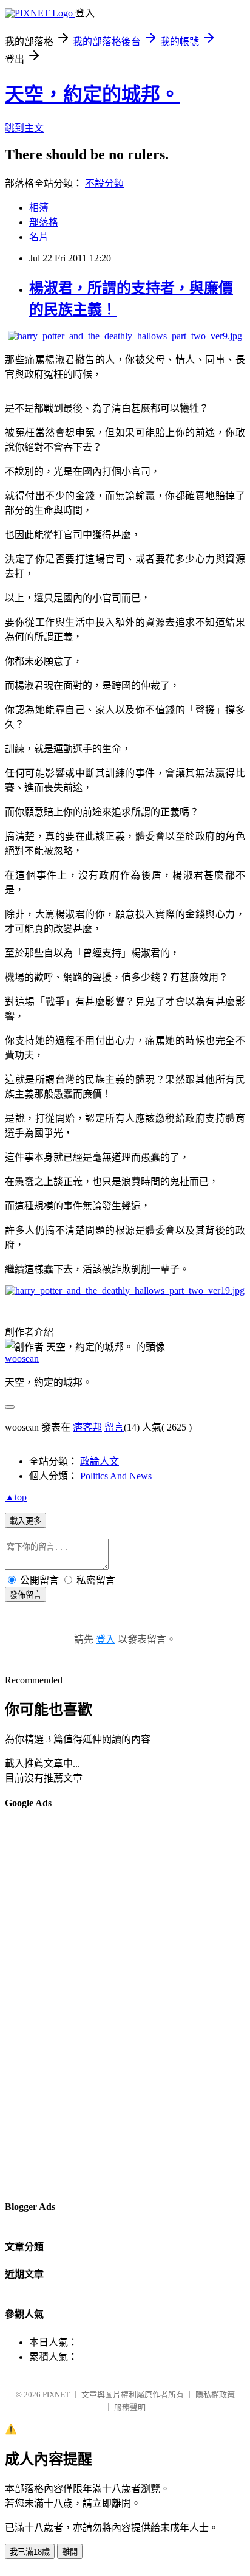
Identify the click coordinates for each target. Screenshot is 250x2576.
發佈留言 (25, 1595)
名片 (39, 237)
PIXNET (56, 2395)
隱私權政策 (215, 2395)
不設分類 (104, 183)
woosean (22, 1359)
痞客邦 (87, 1427)
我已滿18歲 (30, 2552)
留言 (114, 1427)
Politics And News (116, 1476)
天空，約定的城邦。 (92, 94)
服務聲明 (130, 2407)
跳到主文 (24, 128)
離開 (70, 2552)
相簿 (39, 208)
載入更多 (25, 1521)
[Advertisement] (53, 2004)
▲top (16, 1497)
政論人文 (100, 1461)
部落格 (44, 222)
